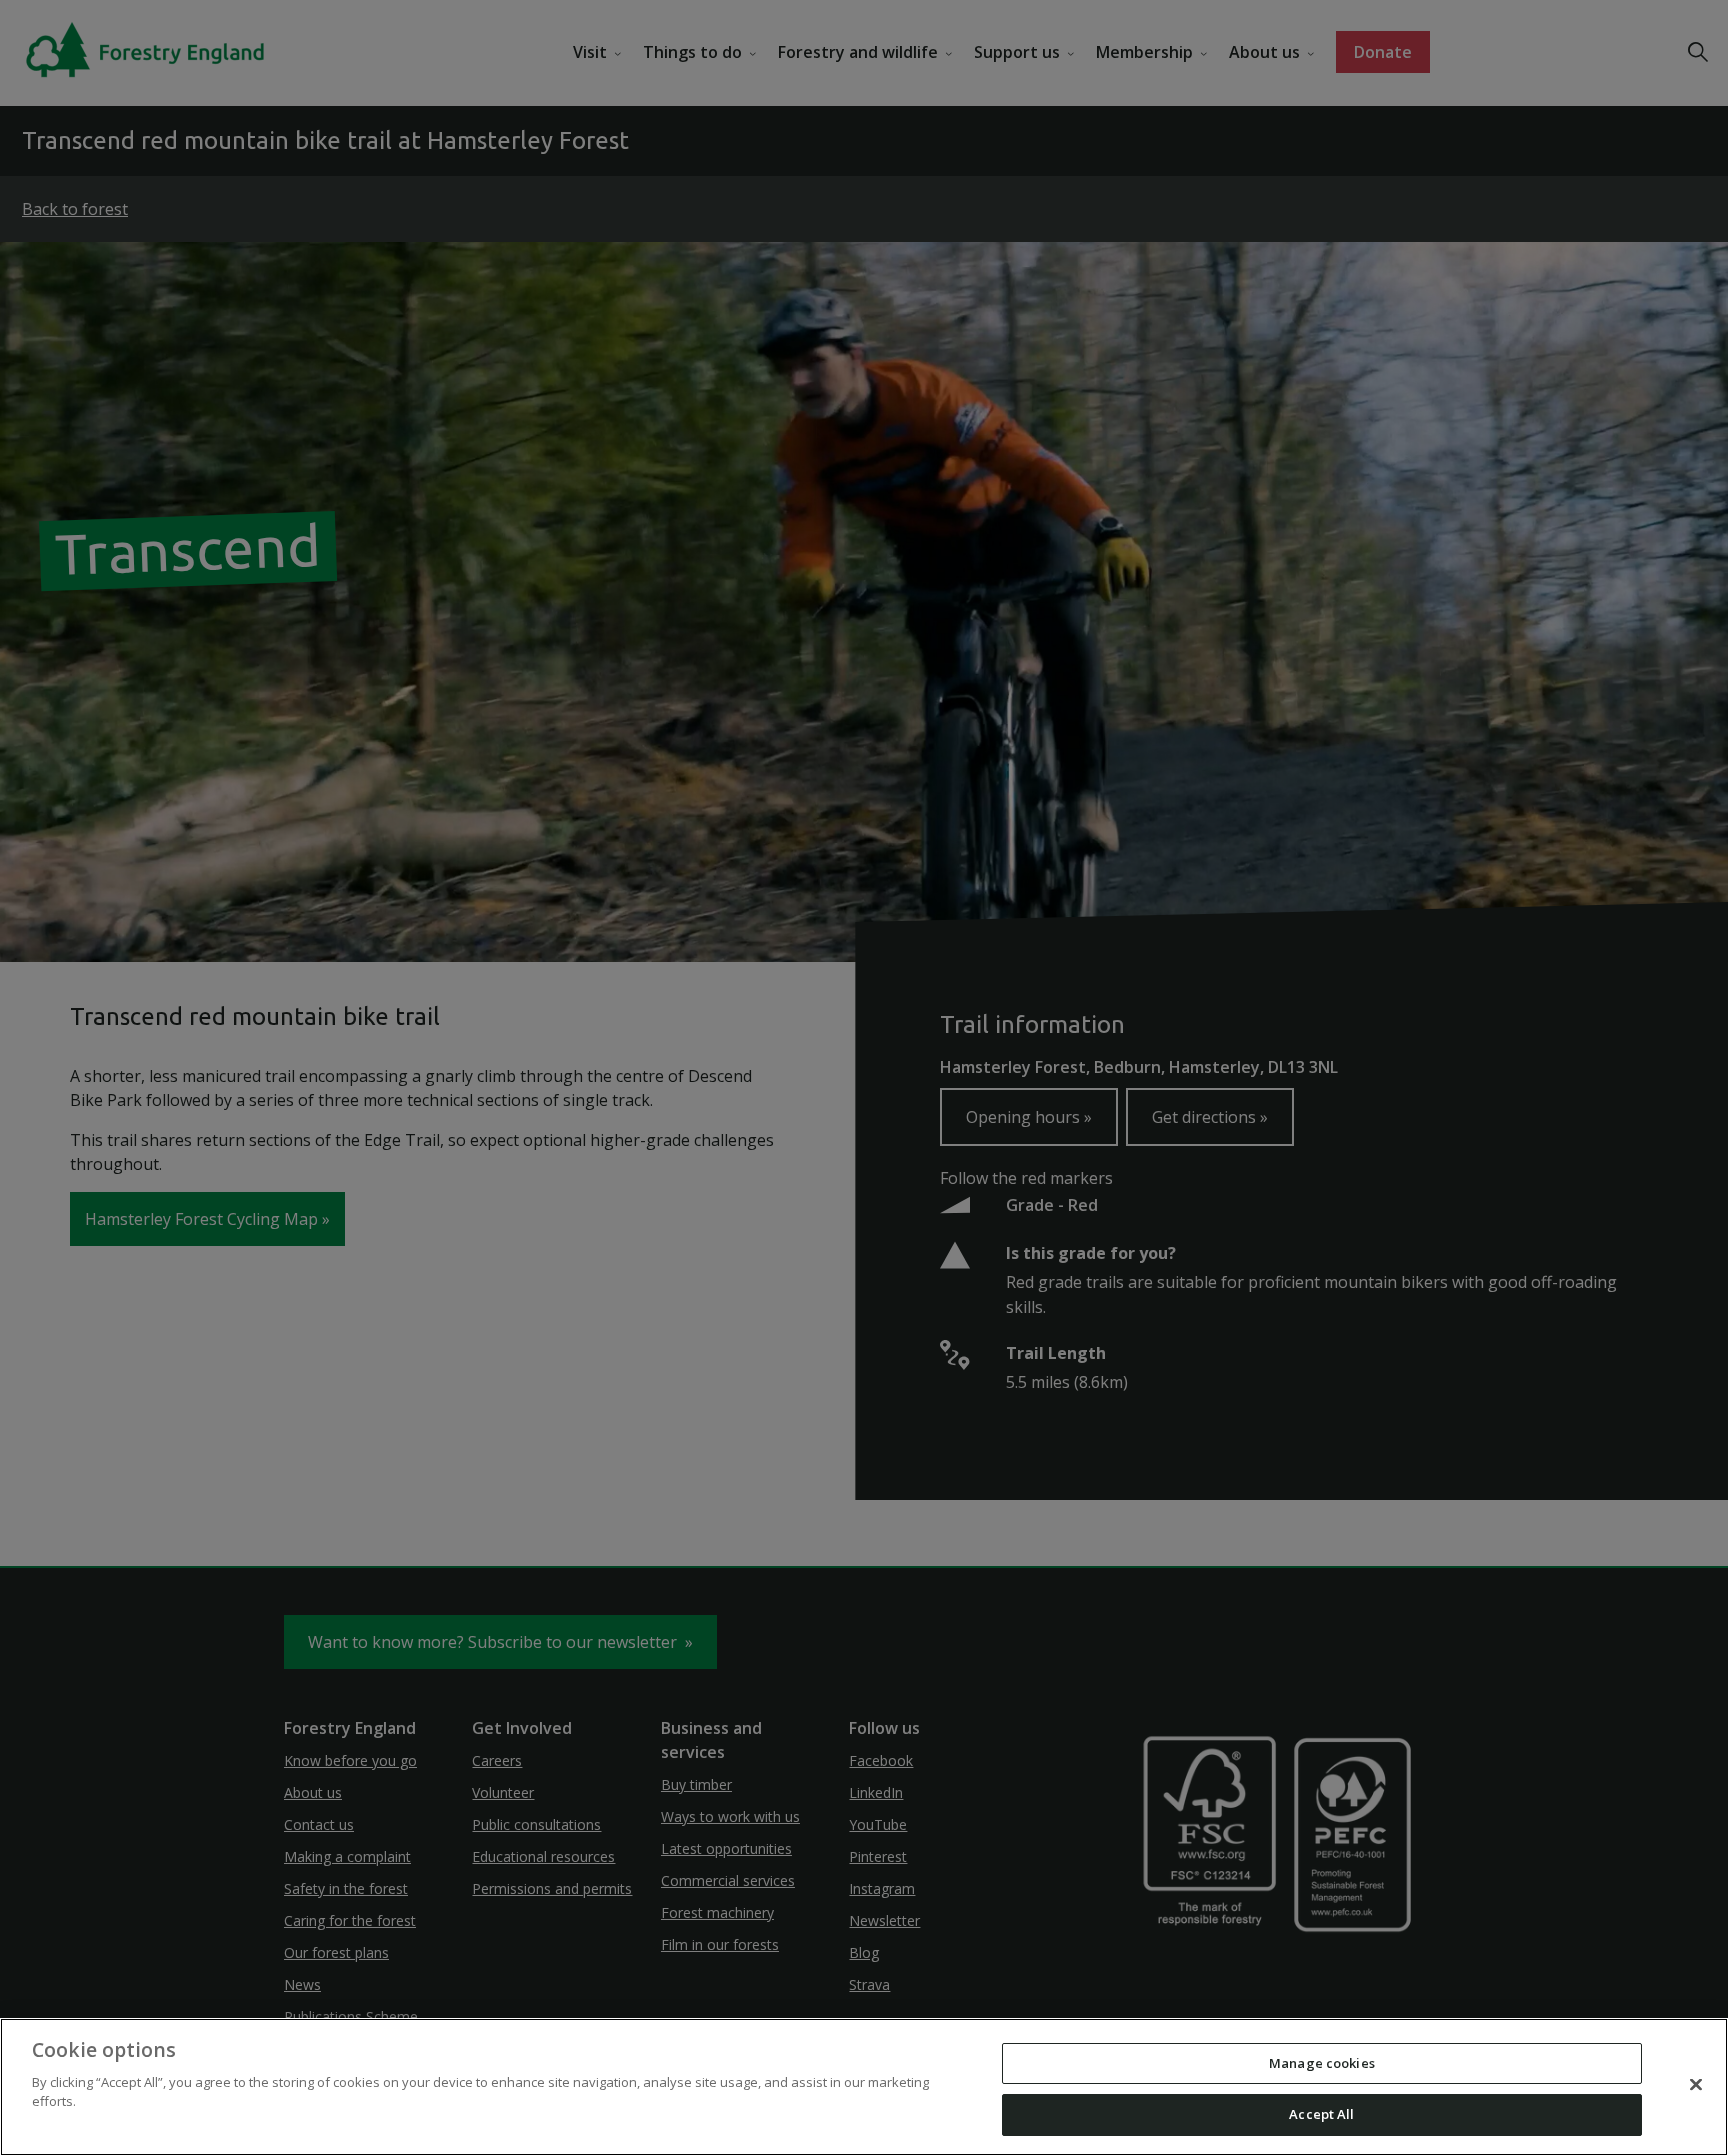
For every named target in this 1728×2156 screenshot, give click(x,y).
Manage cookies (1322, 2063)
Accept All (1321, 2114)
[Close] (1696, 2084)
